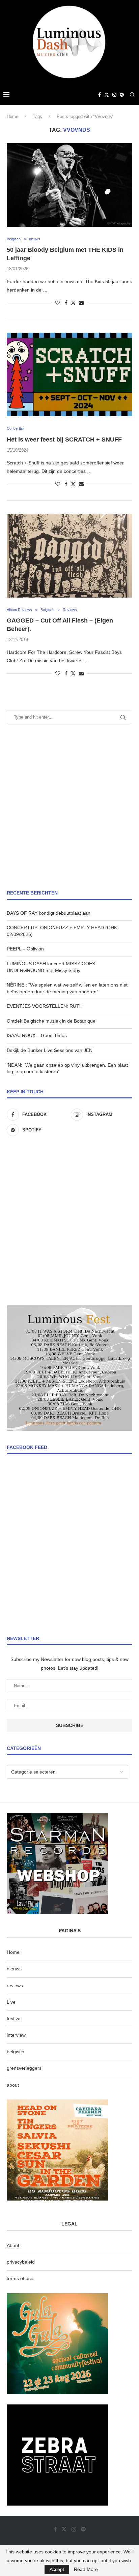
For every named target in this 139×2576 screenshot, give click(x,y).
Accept (57, 2569)
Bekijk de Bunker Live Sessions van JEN (50, 1050)
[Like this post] (58, 303)
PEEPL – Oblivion (25, 949)
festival (14, 2019)
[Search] (132, 95)
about (13, 2085)
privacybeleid (21, 2262)
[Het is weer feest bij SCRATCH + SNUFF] (69, 374)
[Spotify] (122, 95)
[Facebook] (100, 95)
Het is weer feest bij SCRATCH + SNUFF (64, 440)
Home (12, 116)
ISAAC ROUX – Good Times (37, 1035)
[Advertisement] (69, 807)
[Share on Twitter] (73, 302)
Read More (86, 2569)
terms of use (20, 2278)
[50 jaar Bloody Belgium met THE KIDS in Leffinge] (69, 185)
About (13, 2245)
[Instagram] (114, 95)
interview (16, 2035)
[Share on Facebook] (66, 303)
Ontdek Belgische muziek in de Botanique (51, 1021)
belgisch (16, 2052)
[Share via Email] (81, 303)
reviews (15, 1986)
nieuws (14, 1969)
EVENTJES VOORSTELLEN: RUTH (45, 1006)
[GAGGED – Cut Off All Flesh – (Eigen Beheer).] (69, 556)
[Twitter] (107, 95)
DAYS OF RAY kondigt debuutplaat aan (49, 913)
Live (11, 2002)
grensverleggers (24, 2068)
